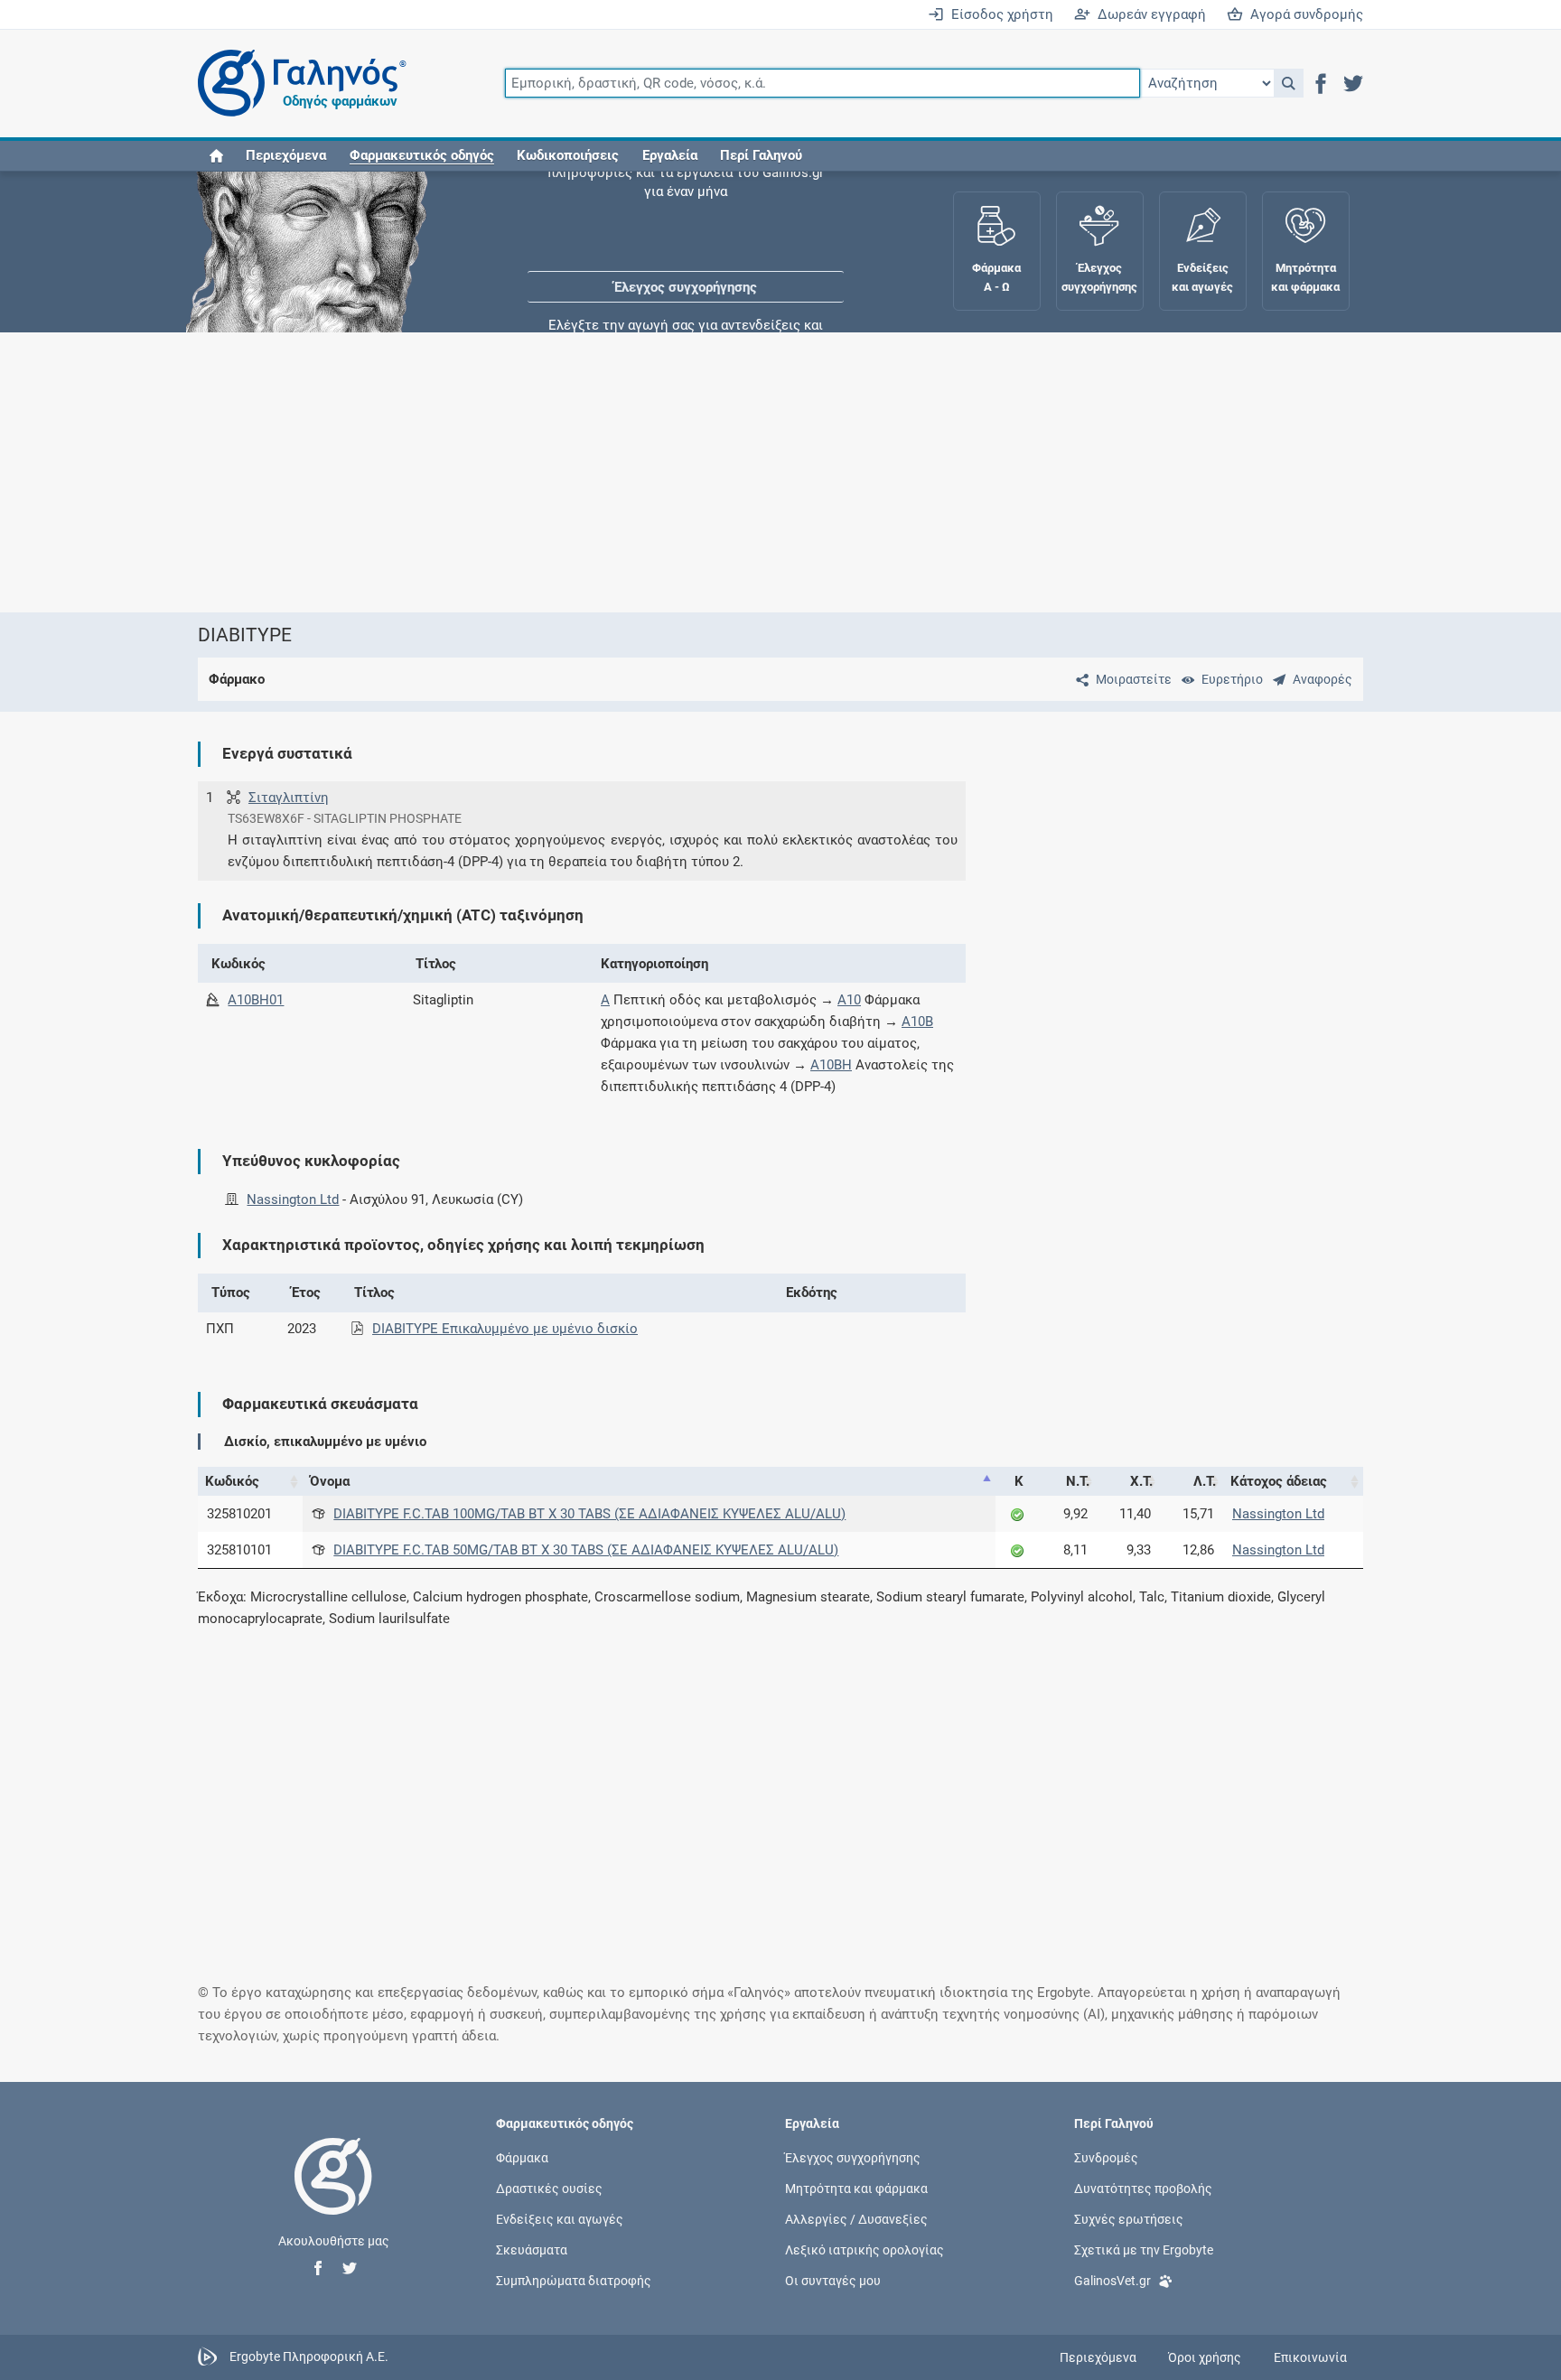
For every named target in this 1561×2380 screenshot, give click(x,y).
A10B (917, 1022)
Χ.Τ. (1141, 1481)
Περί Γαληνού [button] (761, 155)
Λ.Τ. (1205, 1481)
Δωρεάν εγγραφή (1148, 14)
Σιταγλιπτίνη (289, 798)
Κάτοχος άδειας (1279, 1481)
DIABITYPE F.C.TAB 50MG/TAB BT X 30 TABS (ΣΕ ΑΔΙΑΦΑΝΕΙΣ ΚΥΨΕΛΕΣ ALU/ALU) (586, 1550)
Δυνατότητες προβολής (1143, 2188)
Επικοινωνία (1310, 2357)
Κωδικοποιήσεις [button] (568, 155)
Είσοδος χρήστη (999, 14)
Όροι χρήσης (1205, 2357)
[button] (1289, 83)
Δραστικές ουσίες (549, 2188)
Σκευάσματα (532, 2250)
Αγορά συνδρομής (1303, 14)
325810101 (239, 1550)
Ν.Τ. (1078, 1481)
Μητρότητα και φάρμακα (856, 2188)
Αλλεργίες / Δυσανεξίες (856, 2219)
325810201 (239, 1514)
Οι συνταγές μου (833, 2281)
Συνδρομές (1106, 2157)
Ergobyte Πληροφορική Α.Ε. (309, 2357)
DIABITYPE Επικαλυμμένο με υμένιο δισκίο (505, 1329)
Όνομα (330, 1481)
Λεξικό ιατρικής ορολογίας (865, 2250)
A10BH (831, 1065)
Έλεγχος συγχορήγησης (686, 226)
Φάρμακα (522, 2157)
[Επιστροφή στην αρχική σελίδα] (333, 2195)
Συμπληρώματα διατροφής (574, 2281)
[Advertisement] (726, 472)
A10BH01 (256, 1000)
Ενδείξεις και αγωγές (560, 2219)
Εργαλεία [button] (670, 155)
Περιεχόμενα (286, 155)
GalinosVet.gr (1112, 2281)
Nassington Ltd (293, 1199)
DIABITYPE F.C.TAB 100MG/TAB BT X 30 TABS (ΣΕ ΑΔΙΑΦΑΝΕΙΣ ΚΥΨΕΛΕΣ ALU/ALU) (589, 1514)
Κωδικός (232, 1481)
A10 (849, 1000)
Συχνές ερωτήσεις (1129, 2219)
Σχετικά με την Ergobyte (1144, 2250)
